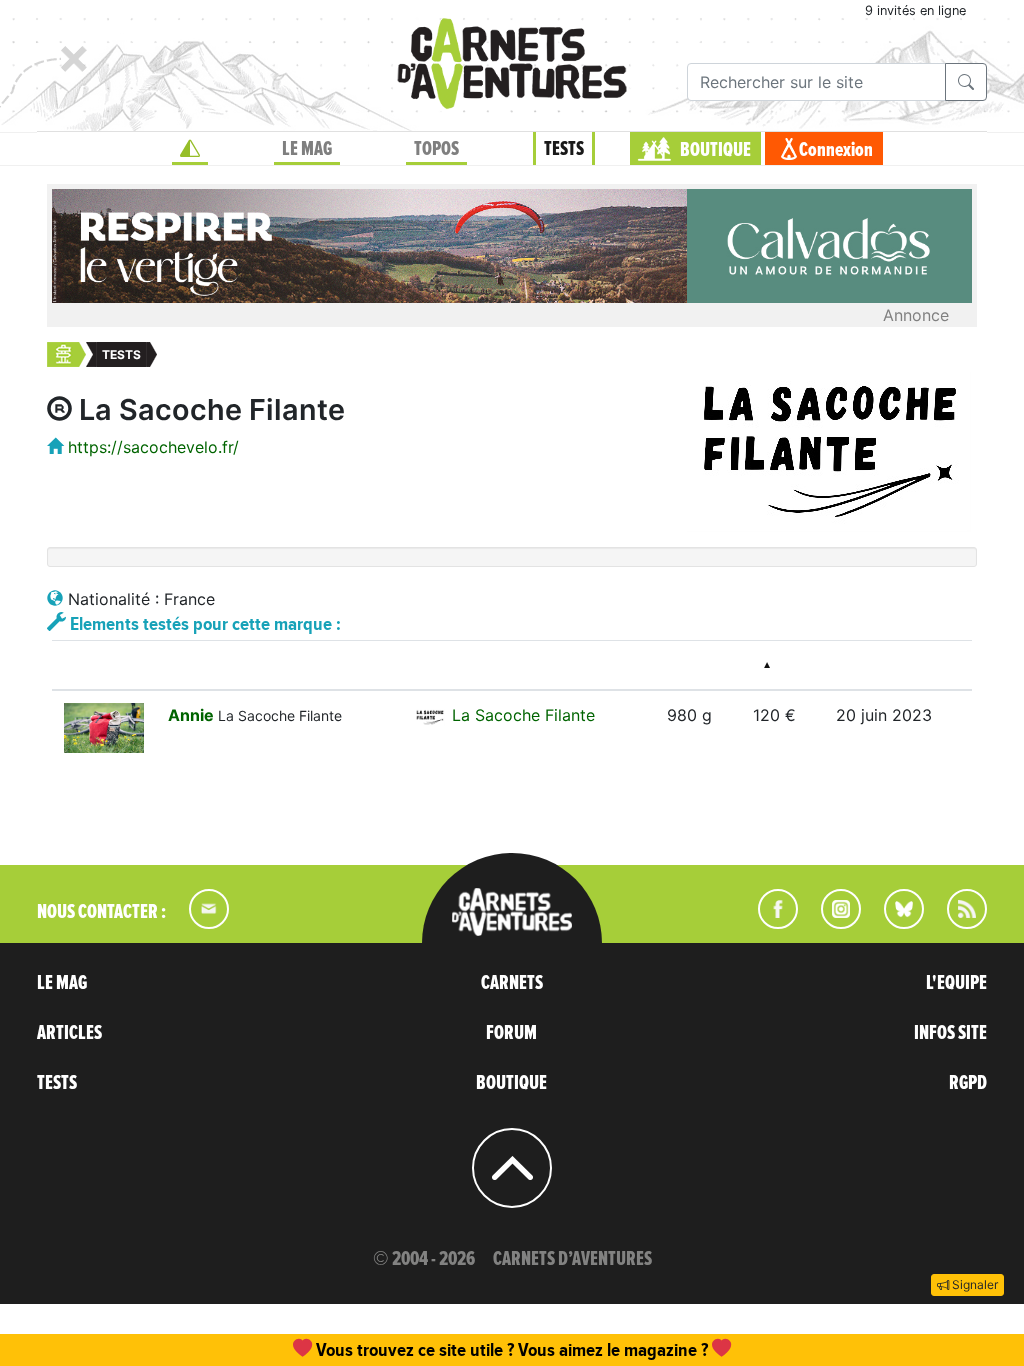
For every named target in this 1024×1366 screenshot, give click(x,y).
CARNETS (512, 983)
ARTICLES (69, 1033)
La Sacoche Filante (523, 715)
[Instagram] (832, 923)
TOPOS (436, 149)
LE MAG (307, 149)
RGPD (968, 1083)
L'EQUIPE (956, 983)
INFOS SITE (950, 1033)
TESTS (564, 149)
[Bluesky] (894, 923)
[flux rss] (957, 923)
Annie (193, 715)
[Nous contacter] (199, 923)
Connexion (836, 150)
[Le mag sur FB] (769, 923)
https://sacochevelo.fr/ (153, 447)
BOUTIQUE (715, 150)
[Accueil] (190, 149)
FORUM (511, 1033)
